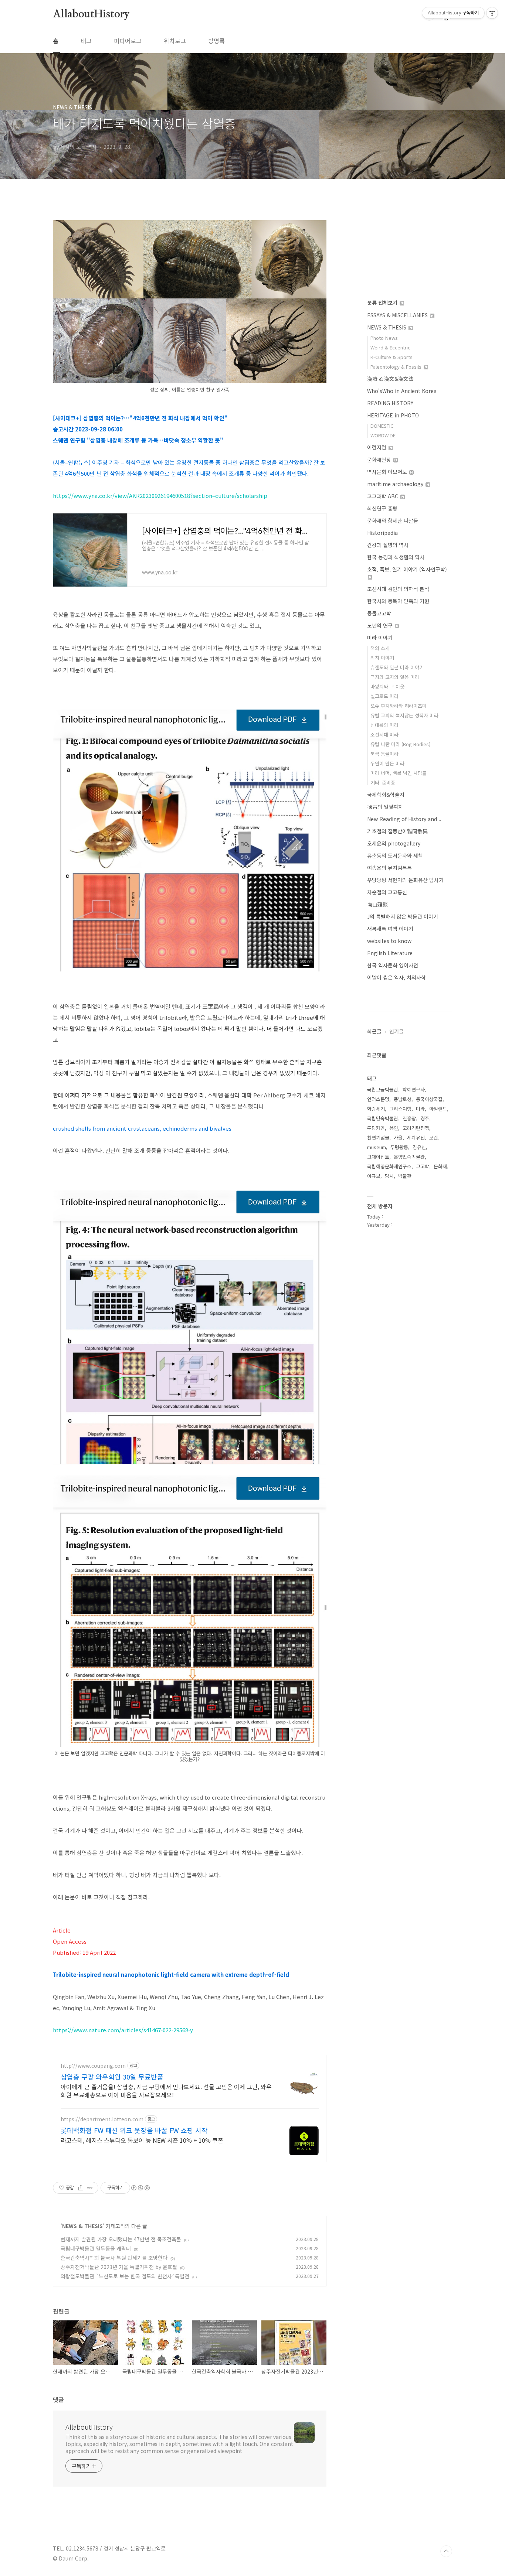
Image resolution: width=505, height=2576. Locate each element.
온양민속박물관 (409, 1157)
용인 (394, 1128)
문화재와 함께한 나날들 (393, 520)
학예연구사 (414, 1089)
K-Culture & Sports (392, 357)
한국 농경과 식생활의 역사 (396, 557)
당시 (389, 1176)
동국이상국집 (429, 1099)
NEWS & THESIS (82, 2226)
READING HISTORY (390, 403)
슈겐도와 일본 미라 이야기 (397, 667)
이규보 (374, 1176)
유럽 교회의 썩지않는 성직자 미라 (404, 715)
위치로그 (175, 41)
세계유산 (416, 1137)
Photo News (384, 338)
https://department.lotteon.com (102, 2119)
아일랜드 (438, 1109)
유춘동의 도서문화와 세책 (395, 855)
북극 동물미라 (384, 754)
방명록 (216, 41)
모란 (434, 1137)
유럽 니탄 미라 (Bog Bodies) (400, 744)
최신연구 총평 (382, 508)
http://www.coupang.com (93, 2066)
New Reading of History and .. (404, 819)
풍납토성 (403, 1099)
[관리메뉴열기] (492, 13)
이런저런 (377, 447)
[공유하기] (81, 2188)
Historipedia (382, 533)
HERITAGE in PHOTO (393, 415)
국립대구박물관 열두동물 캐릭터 (96, 2248)
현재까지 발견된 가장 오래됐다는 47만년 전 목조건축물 (121, 2239)
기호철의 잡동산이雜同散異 (397, 831)
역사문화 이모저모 (388, 472)
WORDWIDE (383, 435)
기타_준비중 (383, 783)
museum (377, 1147)
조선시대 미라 (384, 734)
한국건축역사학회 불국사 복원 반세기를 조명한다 (114, 2258)
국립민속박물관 (383, 1118)
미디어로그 (128, 41)
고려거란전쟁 (416, 1128)
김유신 (419, 1147)
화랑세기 (376, 1109)
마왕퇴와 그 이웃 (387, 686)
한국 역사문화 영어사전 (393, 965)
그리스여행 (400, 1109)
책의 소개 (380, 648)
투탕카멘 (376, 1128)
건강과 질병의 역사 (388, 545)
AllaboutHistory (91, 14)
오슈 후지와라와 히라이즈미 (399, 706)
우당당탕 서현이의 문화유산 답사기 (405, 880)
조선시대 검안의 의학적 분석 (398, 589)
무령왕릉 (399, 1147)
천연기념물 (378, 1137)
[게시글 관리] (90, 2188)
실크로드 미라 (384, 696)
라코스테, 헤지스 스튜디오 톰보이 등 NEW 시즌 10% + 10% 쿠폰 (142, 2140)
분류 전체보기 (383, 303)
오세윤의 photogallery (394, 843)
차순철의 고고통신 (387, 892)
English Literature (390, 953)
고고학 (423, 1166)
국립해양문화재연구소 (389, 1166)
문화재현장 (380, 459)
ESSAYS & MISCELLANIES (398, 315)
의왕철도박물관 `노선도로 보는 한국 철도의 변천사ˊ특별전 (125, 2276)
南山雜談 (377, 904)
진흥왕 (409, 1118)
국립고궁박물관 (383, 1089)
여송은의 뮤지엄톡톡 (389, 868)
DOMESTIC (382, 426)
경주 (425, 1118)
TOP (446, 2551)
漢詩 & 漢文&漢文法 (390, 379)
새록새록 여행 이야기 (390, 929)
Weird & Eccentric (390, 347)
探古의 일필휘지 (385, 807)
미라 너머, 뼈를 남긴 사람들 (399, 773)
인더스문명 (378, 1099)
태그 (86, 41)
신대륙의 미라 (384, 725)
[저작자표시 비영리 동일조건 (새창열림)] (140, 2188)
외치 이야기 (382, 658)
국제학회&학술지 (386, 795)
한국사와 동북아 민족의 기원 (398, 601)
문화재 (440, 1166)
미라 (420, 1109)
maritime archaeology (396, 484)
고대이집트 (378, 1157)
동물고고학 (379, 613)
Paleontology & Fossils (397, 367)
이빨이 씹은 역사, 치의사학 (396, 977)
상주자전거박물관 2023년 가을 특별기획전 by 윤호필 (119, 2267)
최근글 (374, 1031)
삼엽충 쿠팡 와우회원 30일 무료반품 (112, 2077)
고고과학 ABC (383, 496)
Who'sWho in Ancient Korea (402, 391)
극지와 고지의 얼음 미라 (395, 677)
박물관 (405, 1176)
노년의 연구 (381, 625)
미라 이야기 (380, 638)
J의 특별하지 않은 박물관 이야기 (403, 916)
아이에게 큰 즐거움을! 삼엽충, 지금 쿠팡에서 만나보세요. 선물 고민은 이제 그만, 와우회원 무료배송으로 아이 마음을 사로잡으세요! (166, 2090)
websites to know (389, 941)
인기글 (396, 1031)
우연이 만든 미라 (387, 763)
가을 (398, 1137)
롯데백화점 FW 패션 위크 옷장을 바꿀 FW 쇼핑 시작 (134, 2130)
